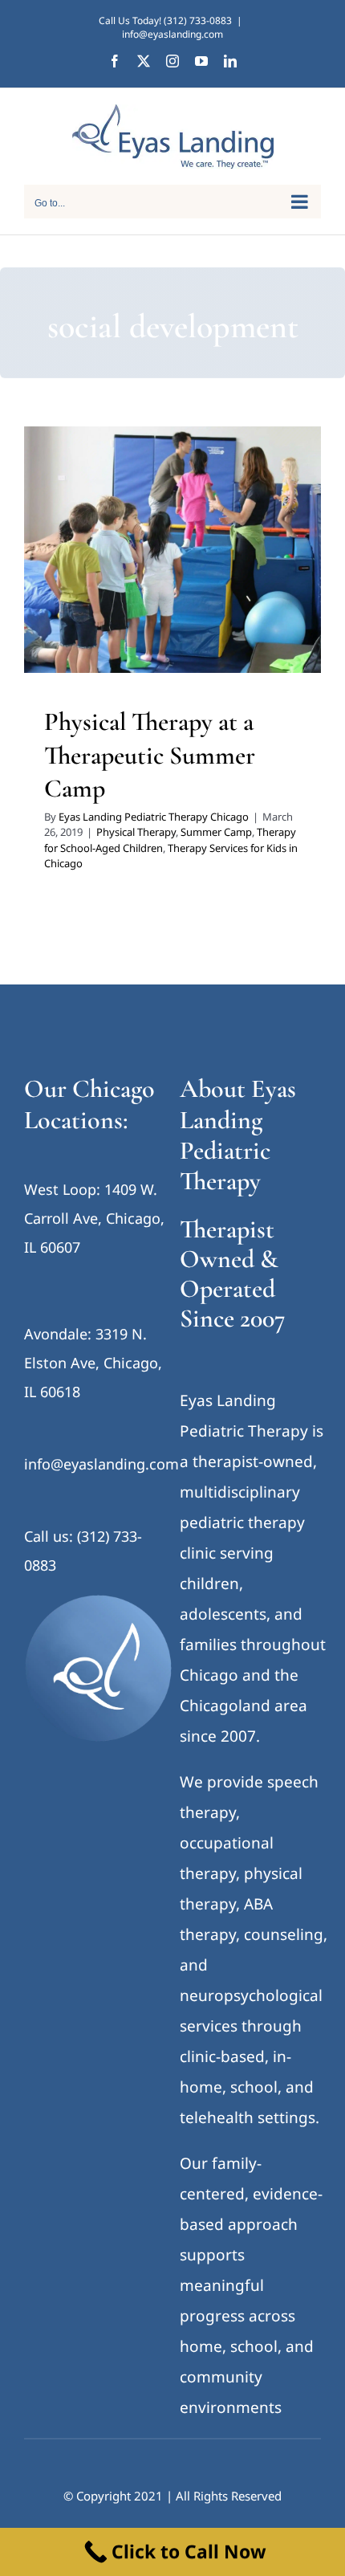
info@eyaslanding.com (172, 34)
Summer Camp (185, 565)
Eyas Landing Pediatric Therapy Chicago (154, 817)
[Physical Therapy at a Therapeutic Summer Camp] (172, 550)
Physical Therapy (105, 565)
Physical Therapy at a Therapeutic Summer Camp (150, 755)
